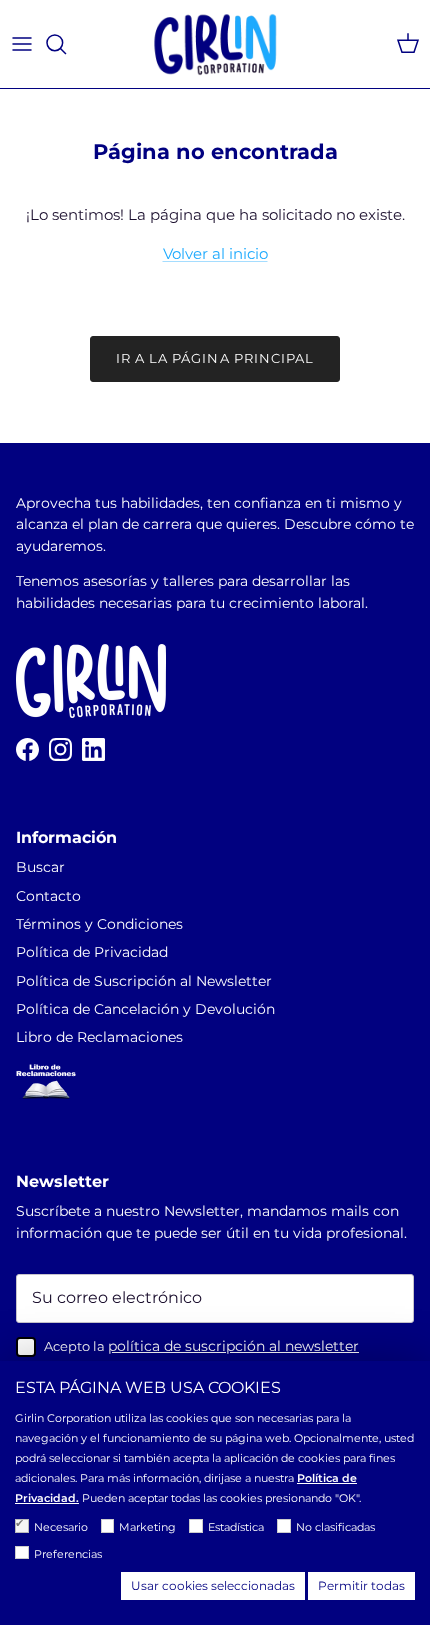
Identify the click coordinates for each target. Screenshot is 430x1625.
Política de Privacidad (92, 952)
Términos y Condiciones (99, 924)
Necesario (61, 1527)
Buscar (40, 867)
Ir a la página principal (215, 358)
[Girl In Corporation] (215, 44)
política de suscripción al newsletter (233, 1346)
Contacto (48, 896)
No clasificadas (335, 1527)
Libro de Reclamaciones (99, 1037)
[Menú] (22, 44)
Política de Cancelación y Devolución (145, 1009)
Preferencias (68, 1554)
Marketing (147, 1527)
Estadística (236, 1527)
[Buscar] (66, 44)
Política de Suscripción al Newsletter (144, 981)
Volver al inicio (215, 253)
